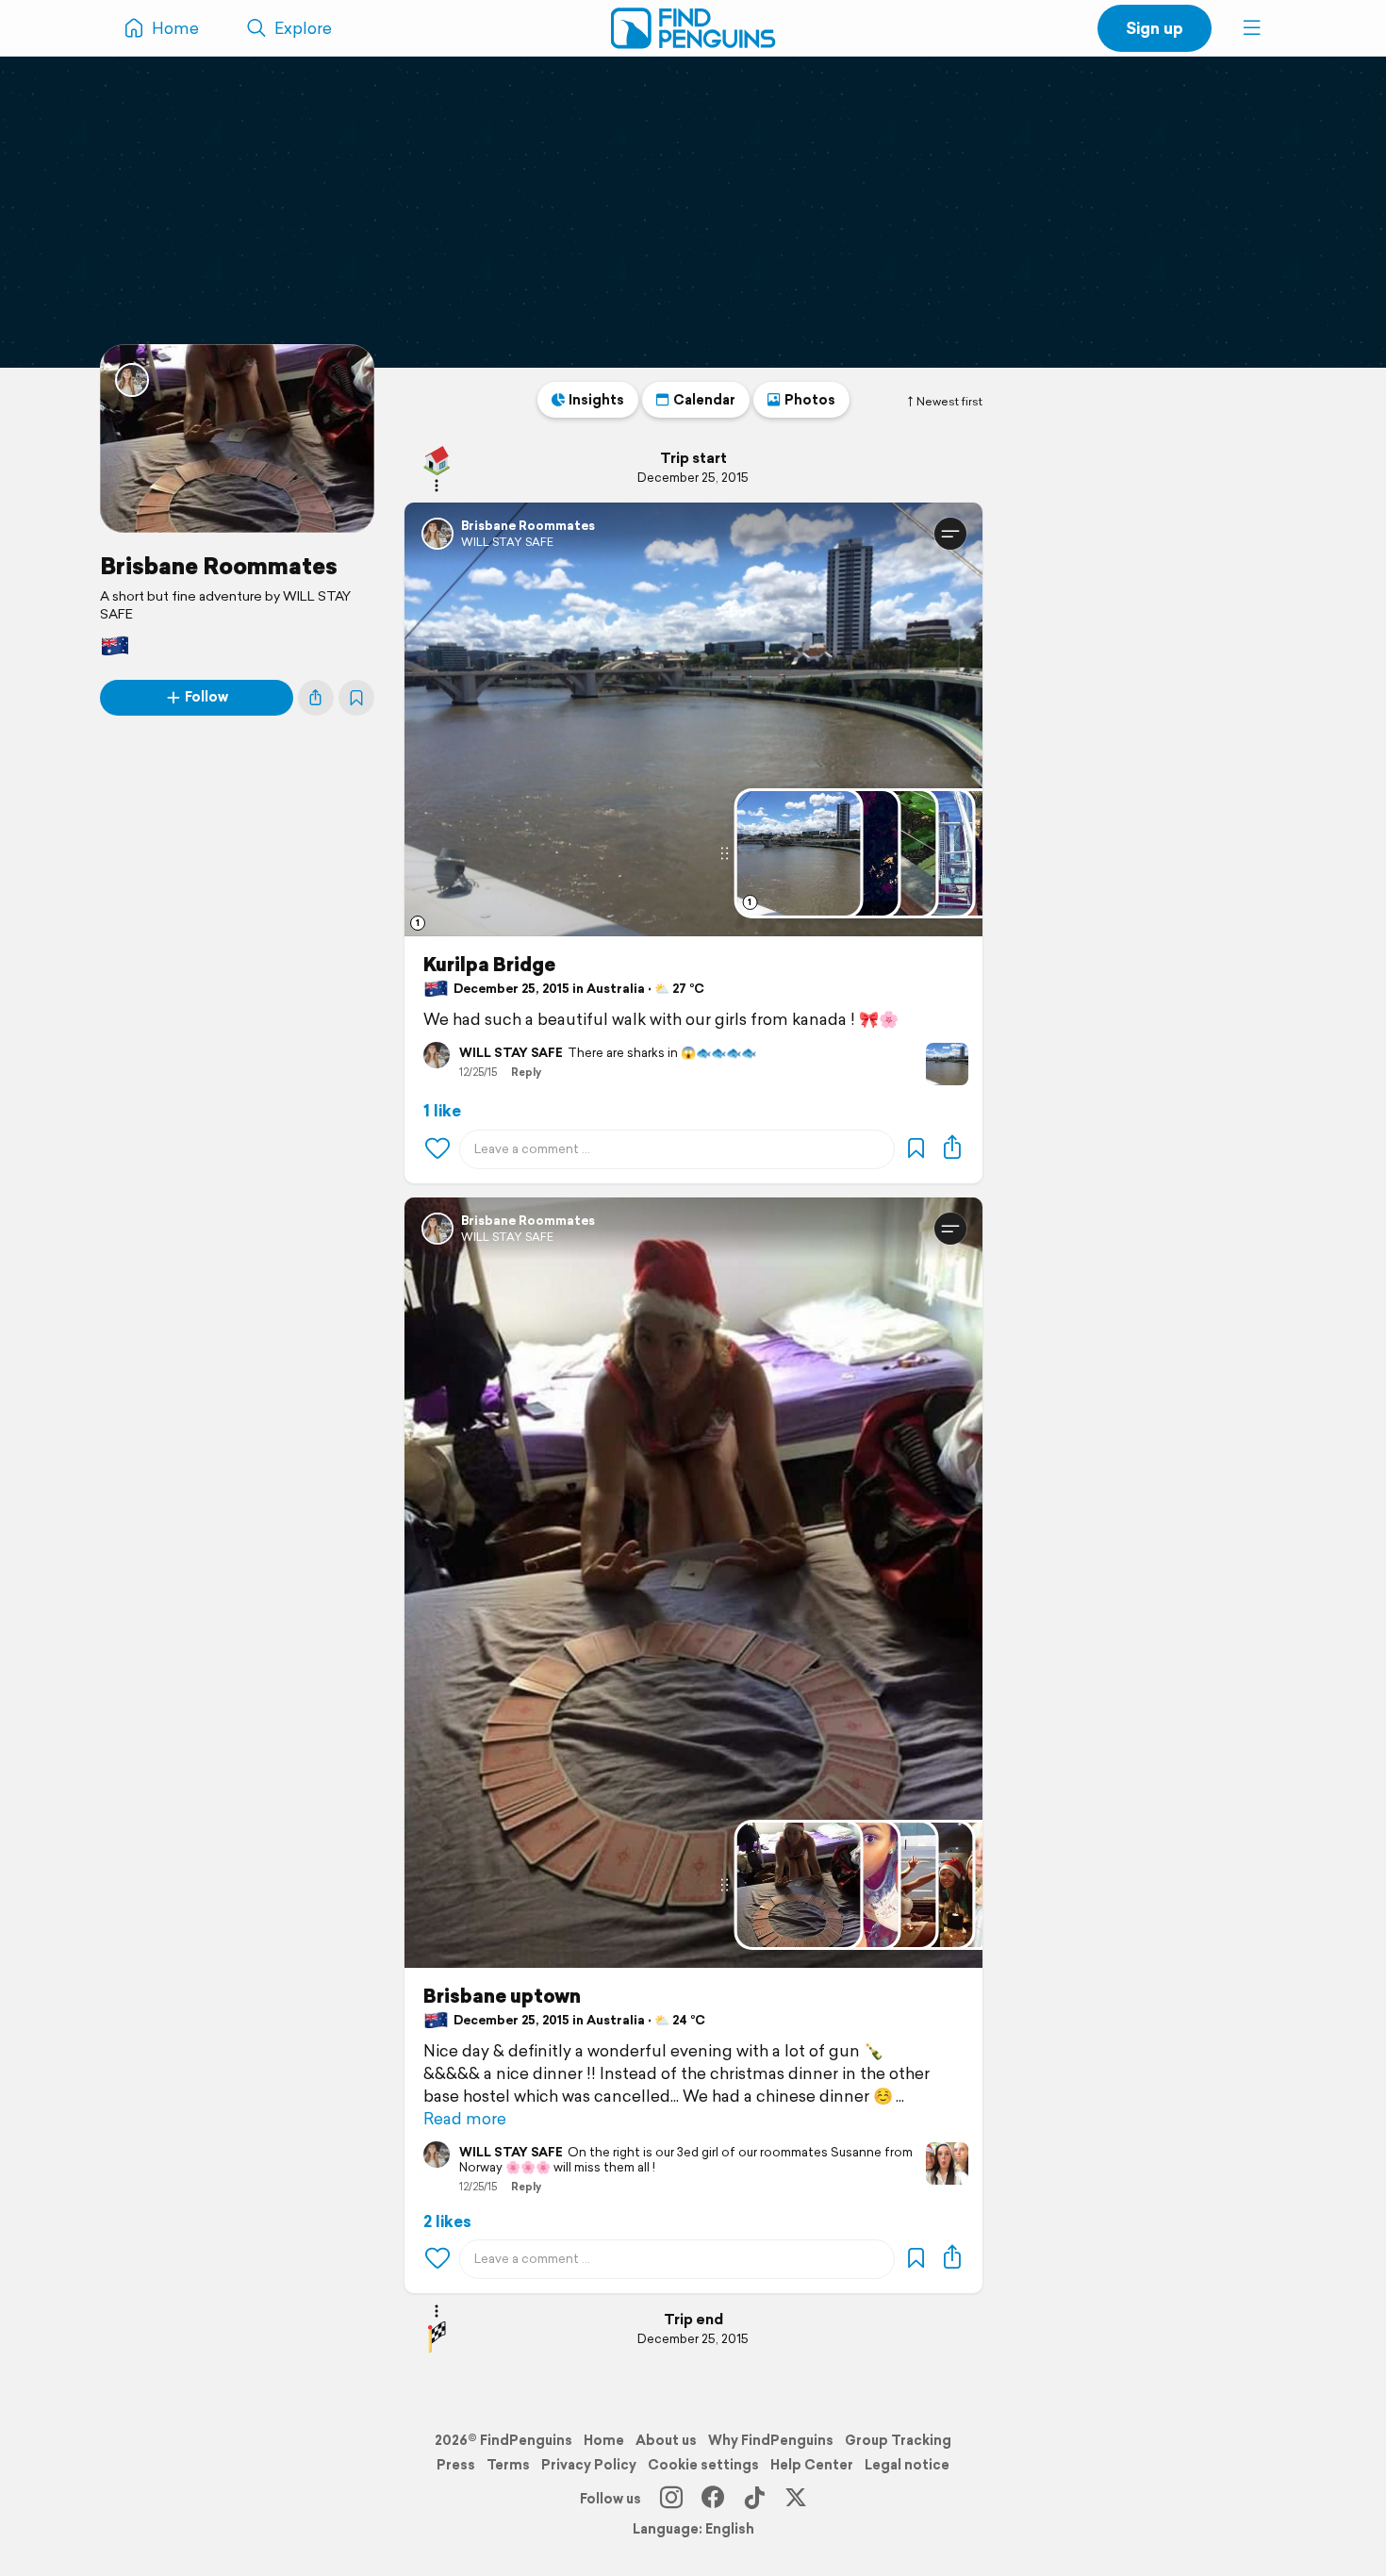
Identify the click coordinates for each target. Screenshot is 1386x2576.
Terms (508, 2465)
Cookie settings (703, 2465)
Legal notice (907, 2465)
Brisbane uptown (502, 1996)
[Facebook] (713, 2499)
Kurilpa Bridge (489, 965)
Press (456, 2465)
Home (604, 2440)
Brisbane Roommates (219, 566)
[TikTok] (754, 2499)
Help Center (812, 2465)
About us (666, 2440)
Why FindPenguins (771, 2440)
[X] (796, 2499)
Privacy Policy (589, 2465)
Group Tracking (898, 2440)
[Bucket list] (356, 698)
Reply (526, 1072)
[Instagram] (671, 2499)
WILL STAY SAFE (507, 542)
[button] (1252, 28)
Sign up (1155, 28)
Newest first (949, 402)
